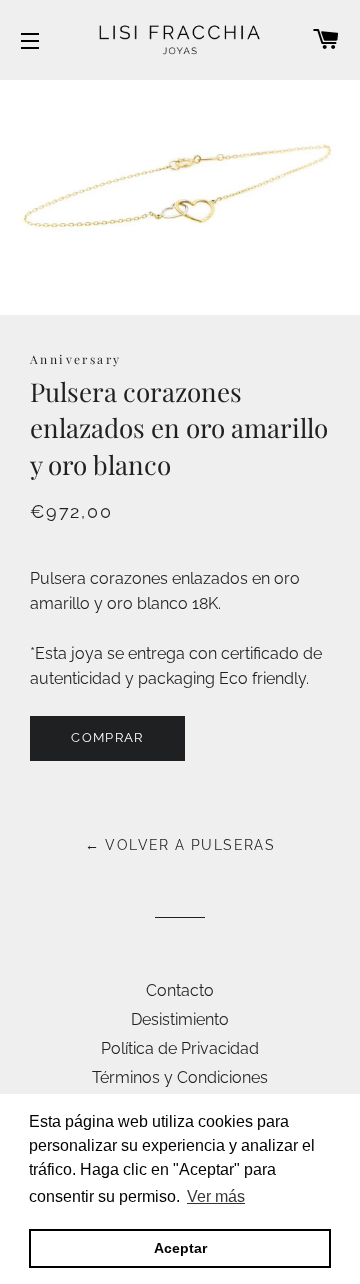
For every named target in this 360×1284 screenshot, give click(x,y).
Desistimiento (180, 1019)
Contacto (180, 990)
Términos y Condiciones (180, 1077)
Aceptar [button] (180, 1248)
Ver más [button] (216, 1196)
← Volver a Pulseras (180, 845)
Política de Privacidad (180, 1048)
